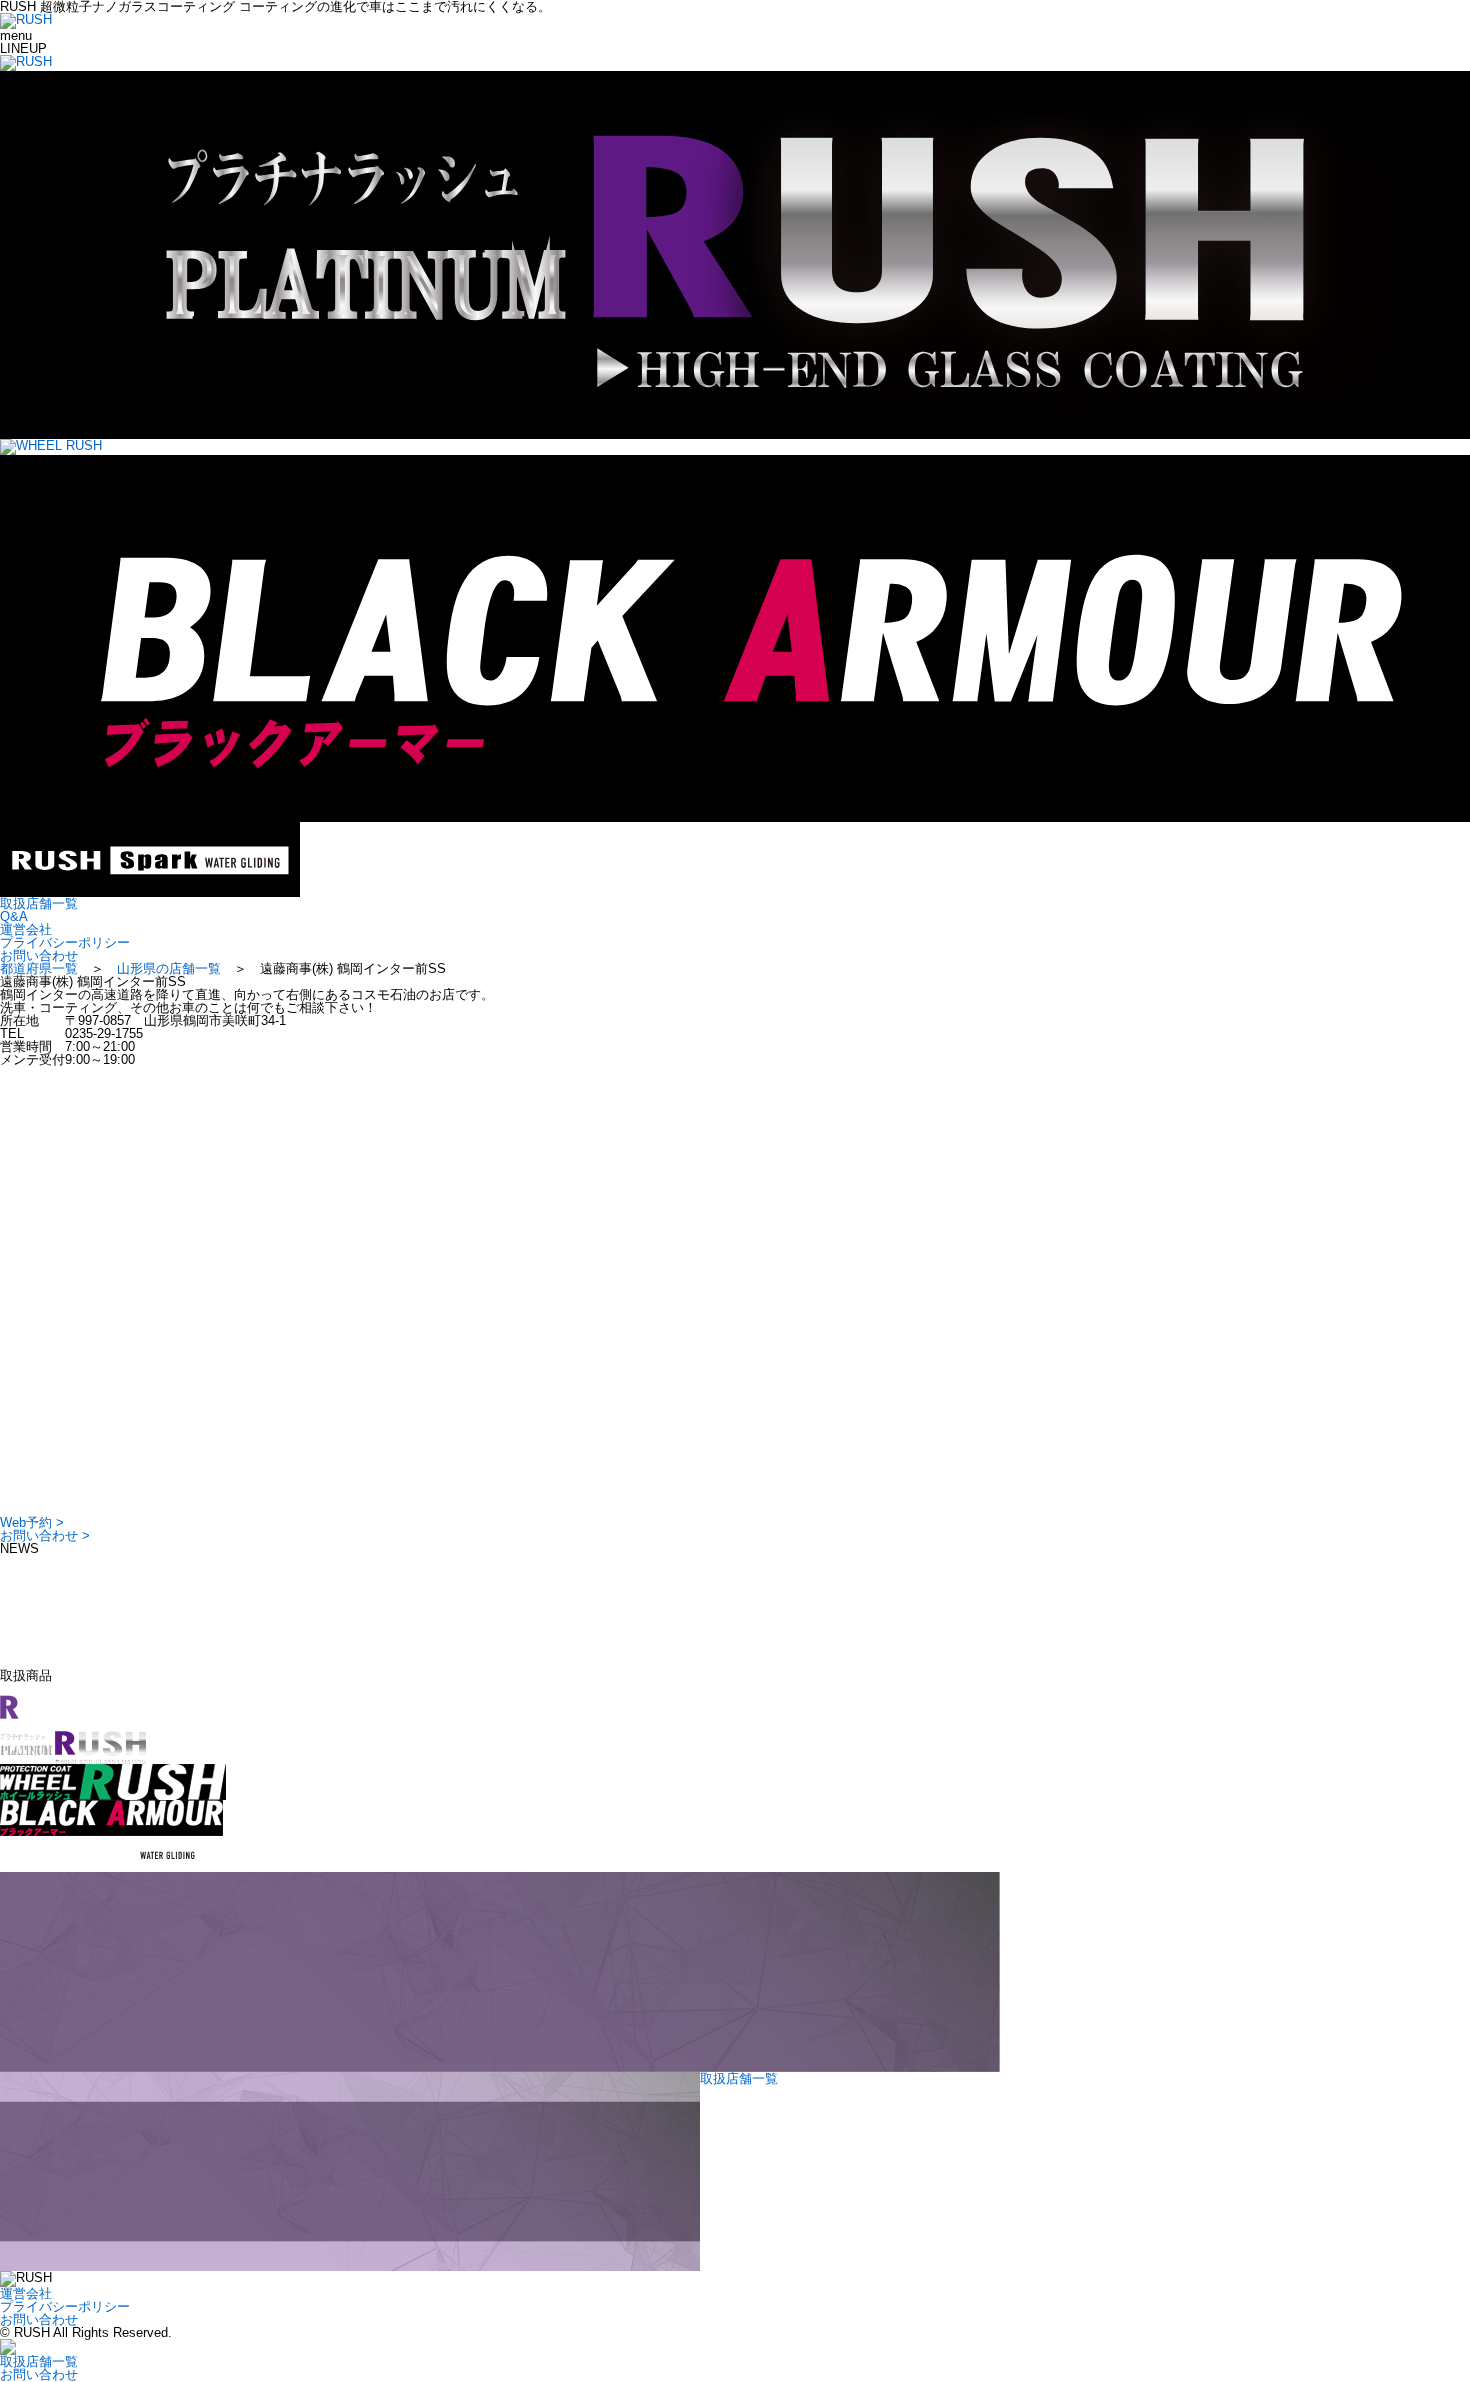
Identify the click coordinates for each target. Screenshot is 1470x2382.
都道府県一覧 (39, 968)
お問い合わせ (39, 955)
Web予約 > (32, 1522)
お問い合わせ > (45, 1535)
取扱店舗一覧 (39, 903)
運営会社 (26, 929)
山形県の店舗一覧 (169, 968)
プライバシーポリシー (65, 942)
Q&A (14, 916)
